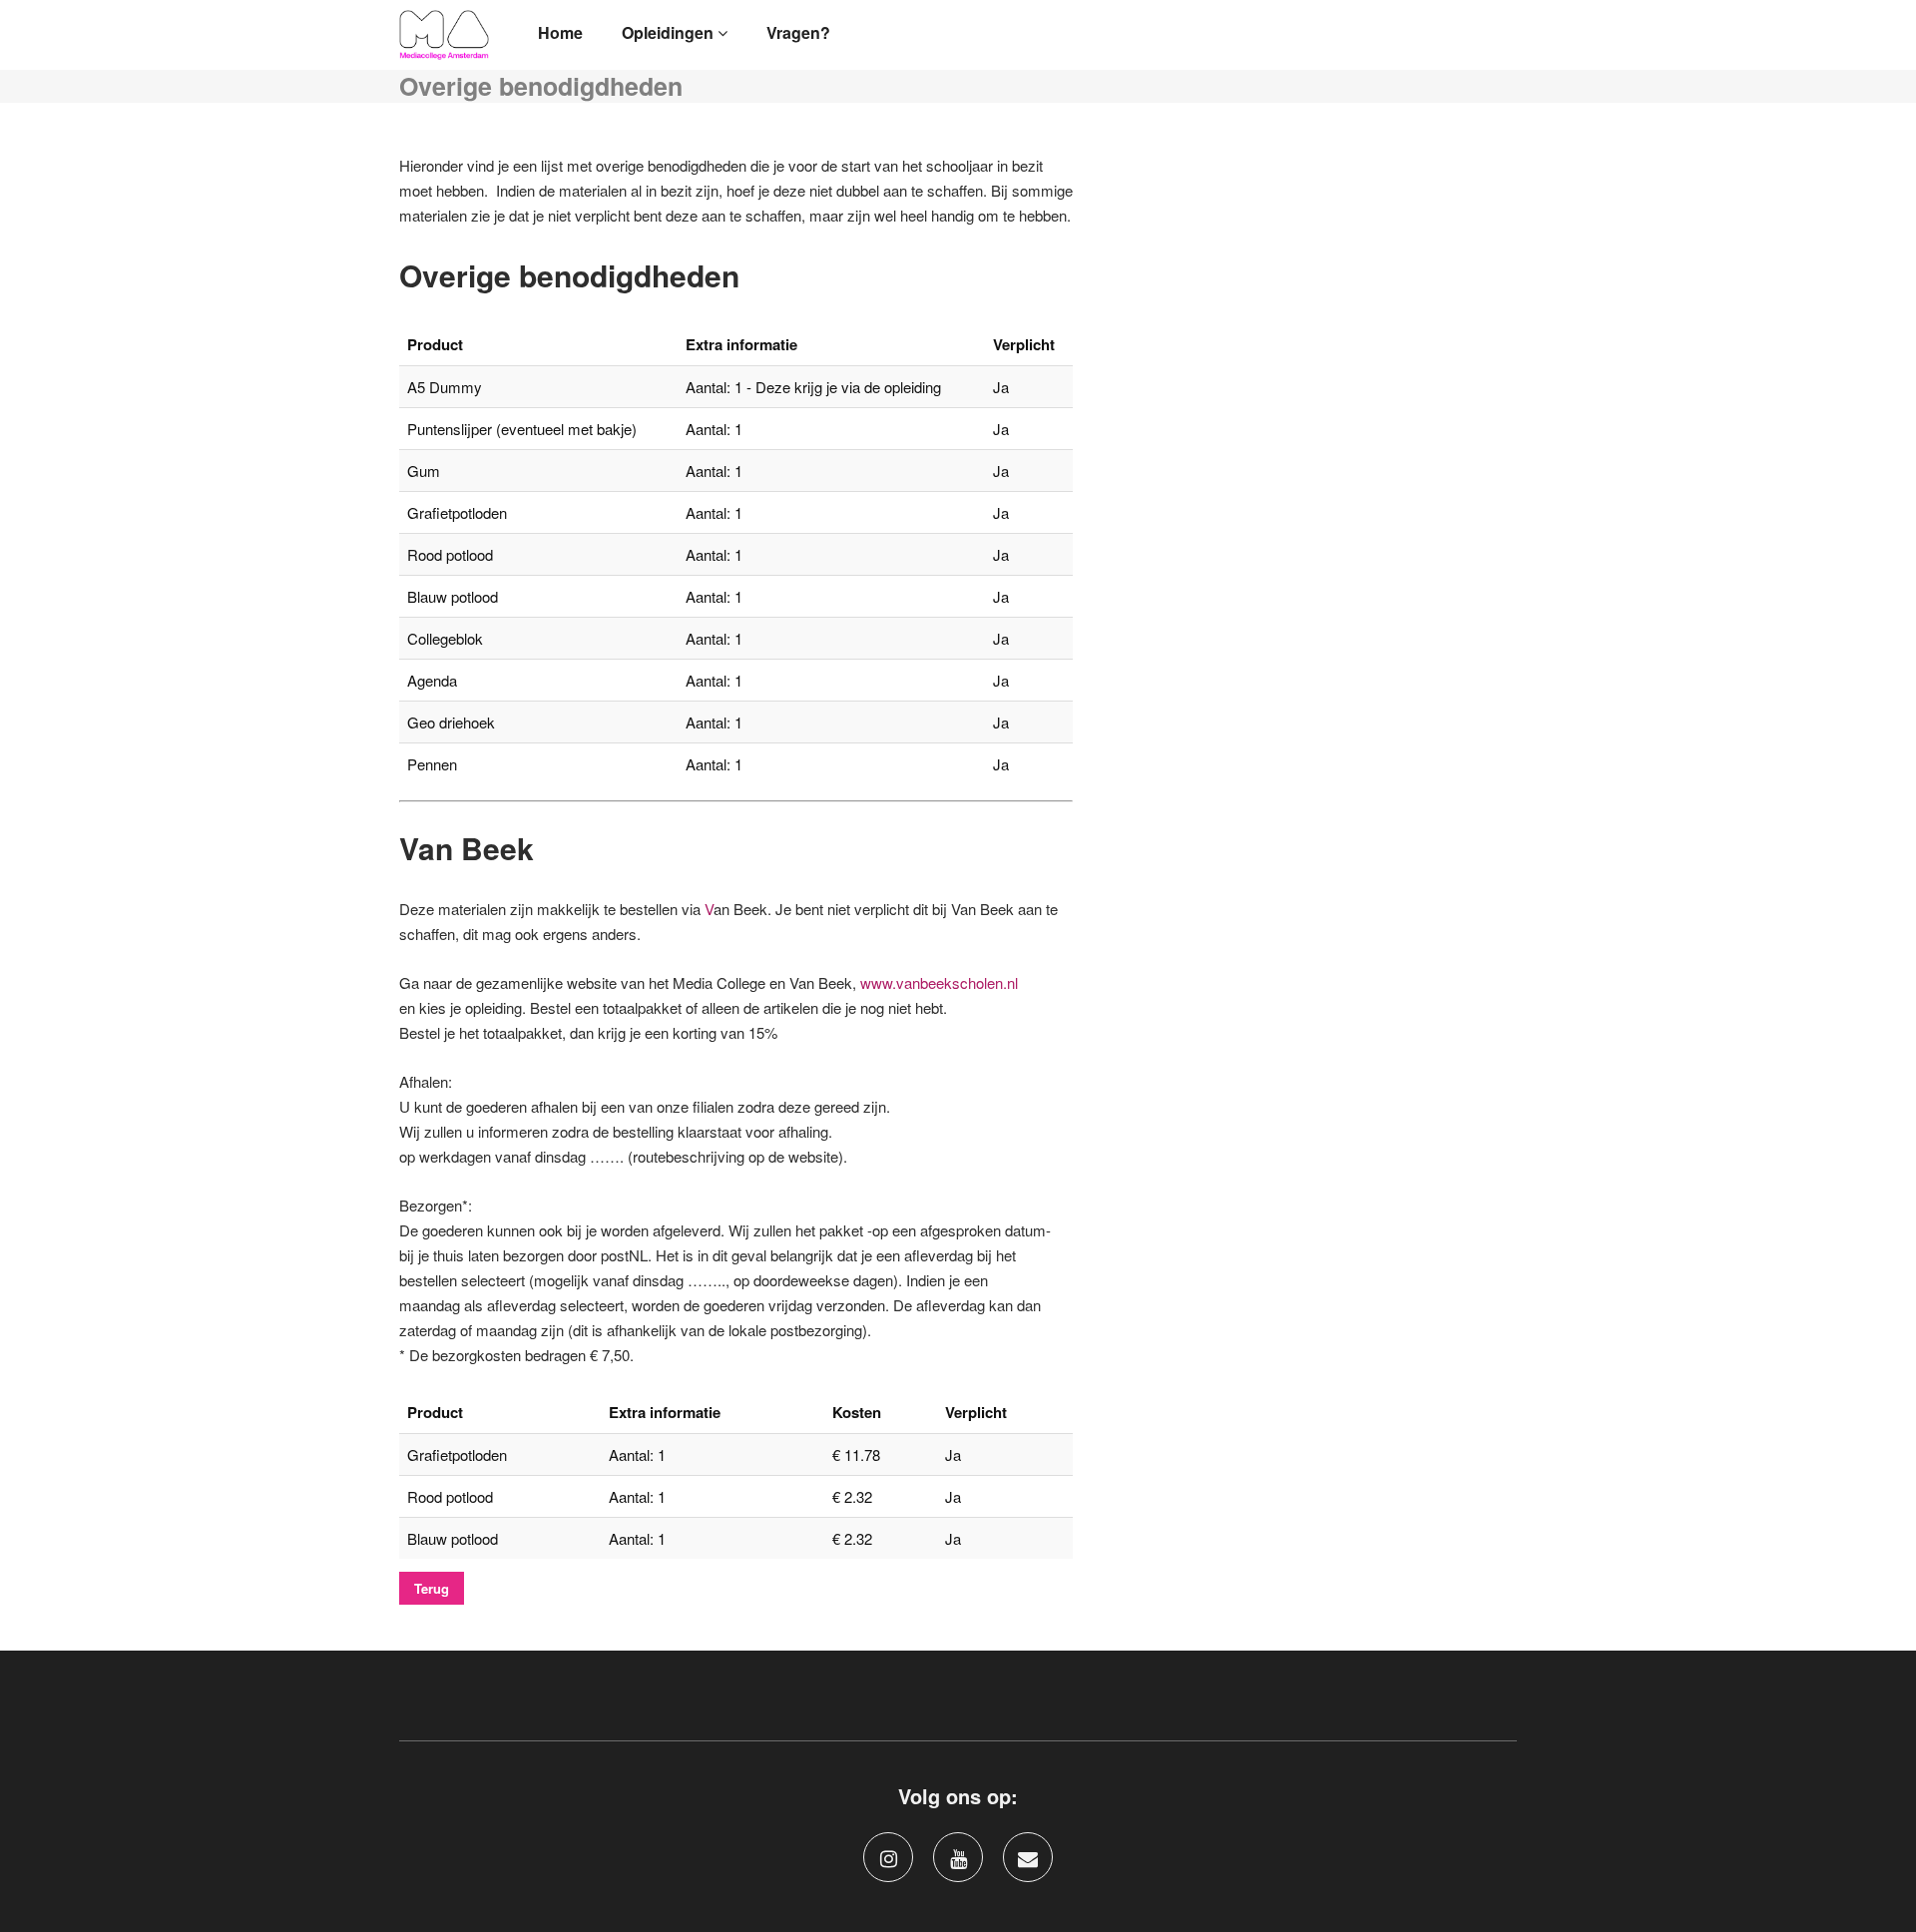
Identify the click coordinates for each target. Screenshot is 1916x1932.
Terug (432, 1588)
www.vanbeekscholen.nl (939, 982)
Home (560, 32)
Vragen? (798, 32)
